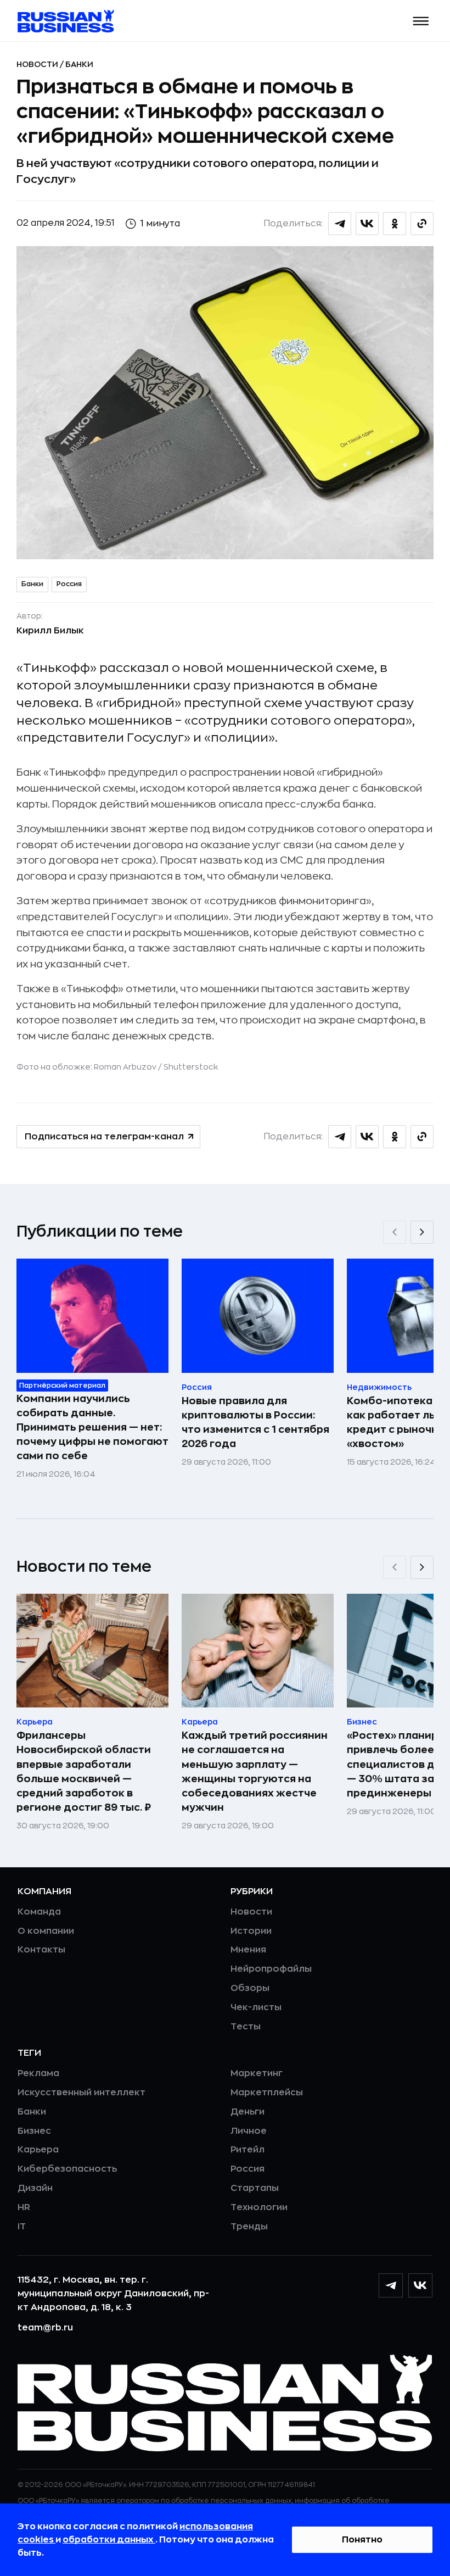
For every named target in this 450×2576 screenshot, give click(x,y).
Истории (251, 1931)
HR (24, 2207)
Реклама (38, 2073)
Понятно (362, 2540)
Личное (249, 2131)
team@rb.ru (45, 2328)
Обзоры (250, 1988)
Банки (79, 64)
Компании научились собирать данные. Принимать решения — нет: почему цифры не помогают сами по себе (92, 1427)
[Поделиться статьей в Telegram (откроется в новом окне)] (340, 224)
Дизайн (35, 2188)
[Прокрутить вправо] (422, 1232)
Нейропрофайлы (271, 1969)
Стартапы (255, 2188)
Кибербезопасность (67, 2169)
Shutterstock (191, 1067)
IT (22, 2227)
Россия (69, 584)
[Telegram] (391, 2285)
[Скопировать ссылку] (422, 224)
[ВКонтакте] (420, 2285)
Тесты (246, 2027)
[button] (421, 21)
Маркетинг (257, 2073)
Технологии (259, 2207)
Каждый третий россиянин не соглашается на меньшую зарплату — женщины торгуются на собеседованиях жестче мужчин (255, 1771)
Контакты (41, 1950)
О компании (46, 1931)
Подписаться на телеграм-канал (104, 1137)
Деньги (248, 2112)
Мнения (248, 1950)
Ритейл (248, 2150)
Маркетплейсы (267, 2093)
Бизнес (34, 2131)
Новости (38, 64)
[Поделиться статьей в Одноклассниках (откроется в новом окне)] (395, 224)
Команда (39, 1912)
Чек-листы (256, 2007)
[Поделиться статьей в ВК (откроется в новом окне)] (367, 224)
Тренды (249, 2227)
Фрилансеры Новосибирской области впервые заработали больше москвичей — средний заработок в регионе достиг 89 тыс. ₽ (84, 1771)
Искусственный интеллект (81, 2093)
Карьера (38, 2150)
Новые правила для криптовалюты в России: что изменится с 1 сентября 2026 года (255, 1422)
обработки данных (109, 2540)
